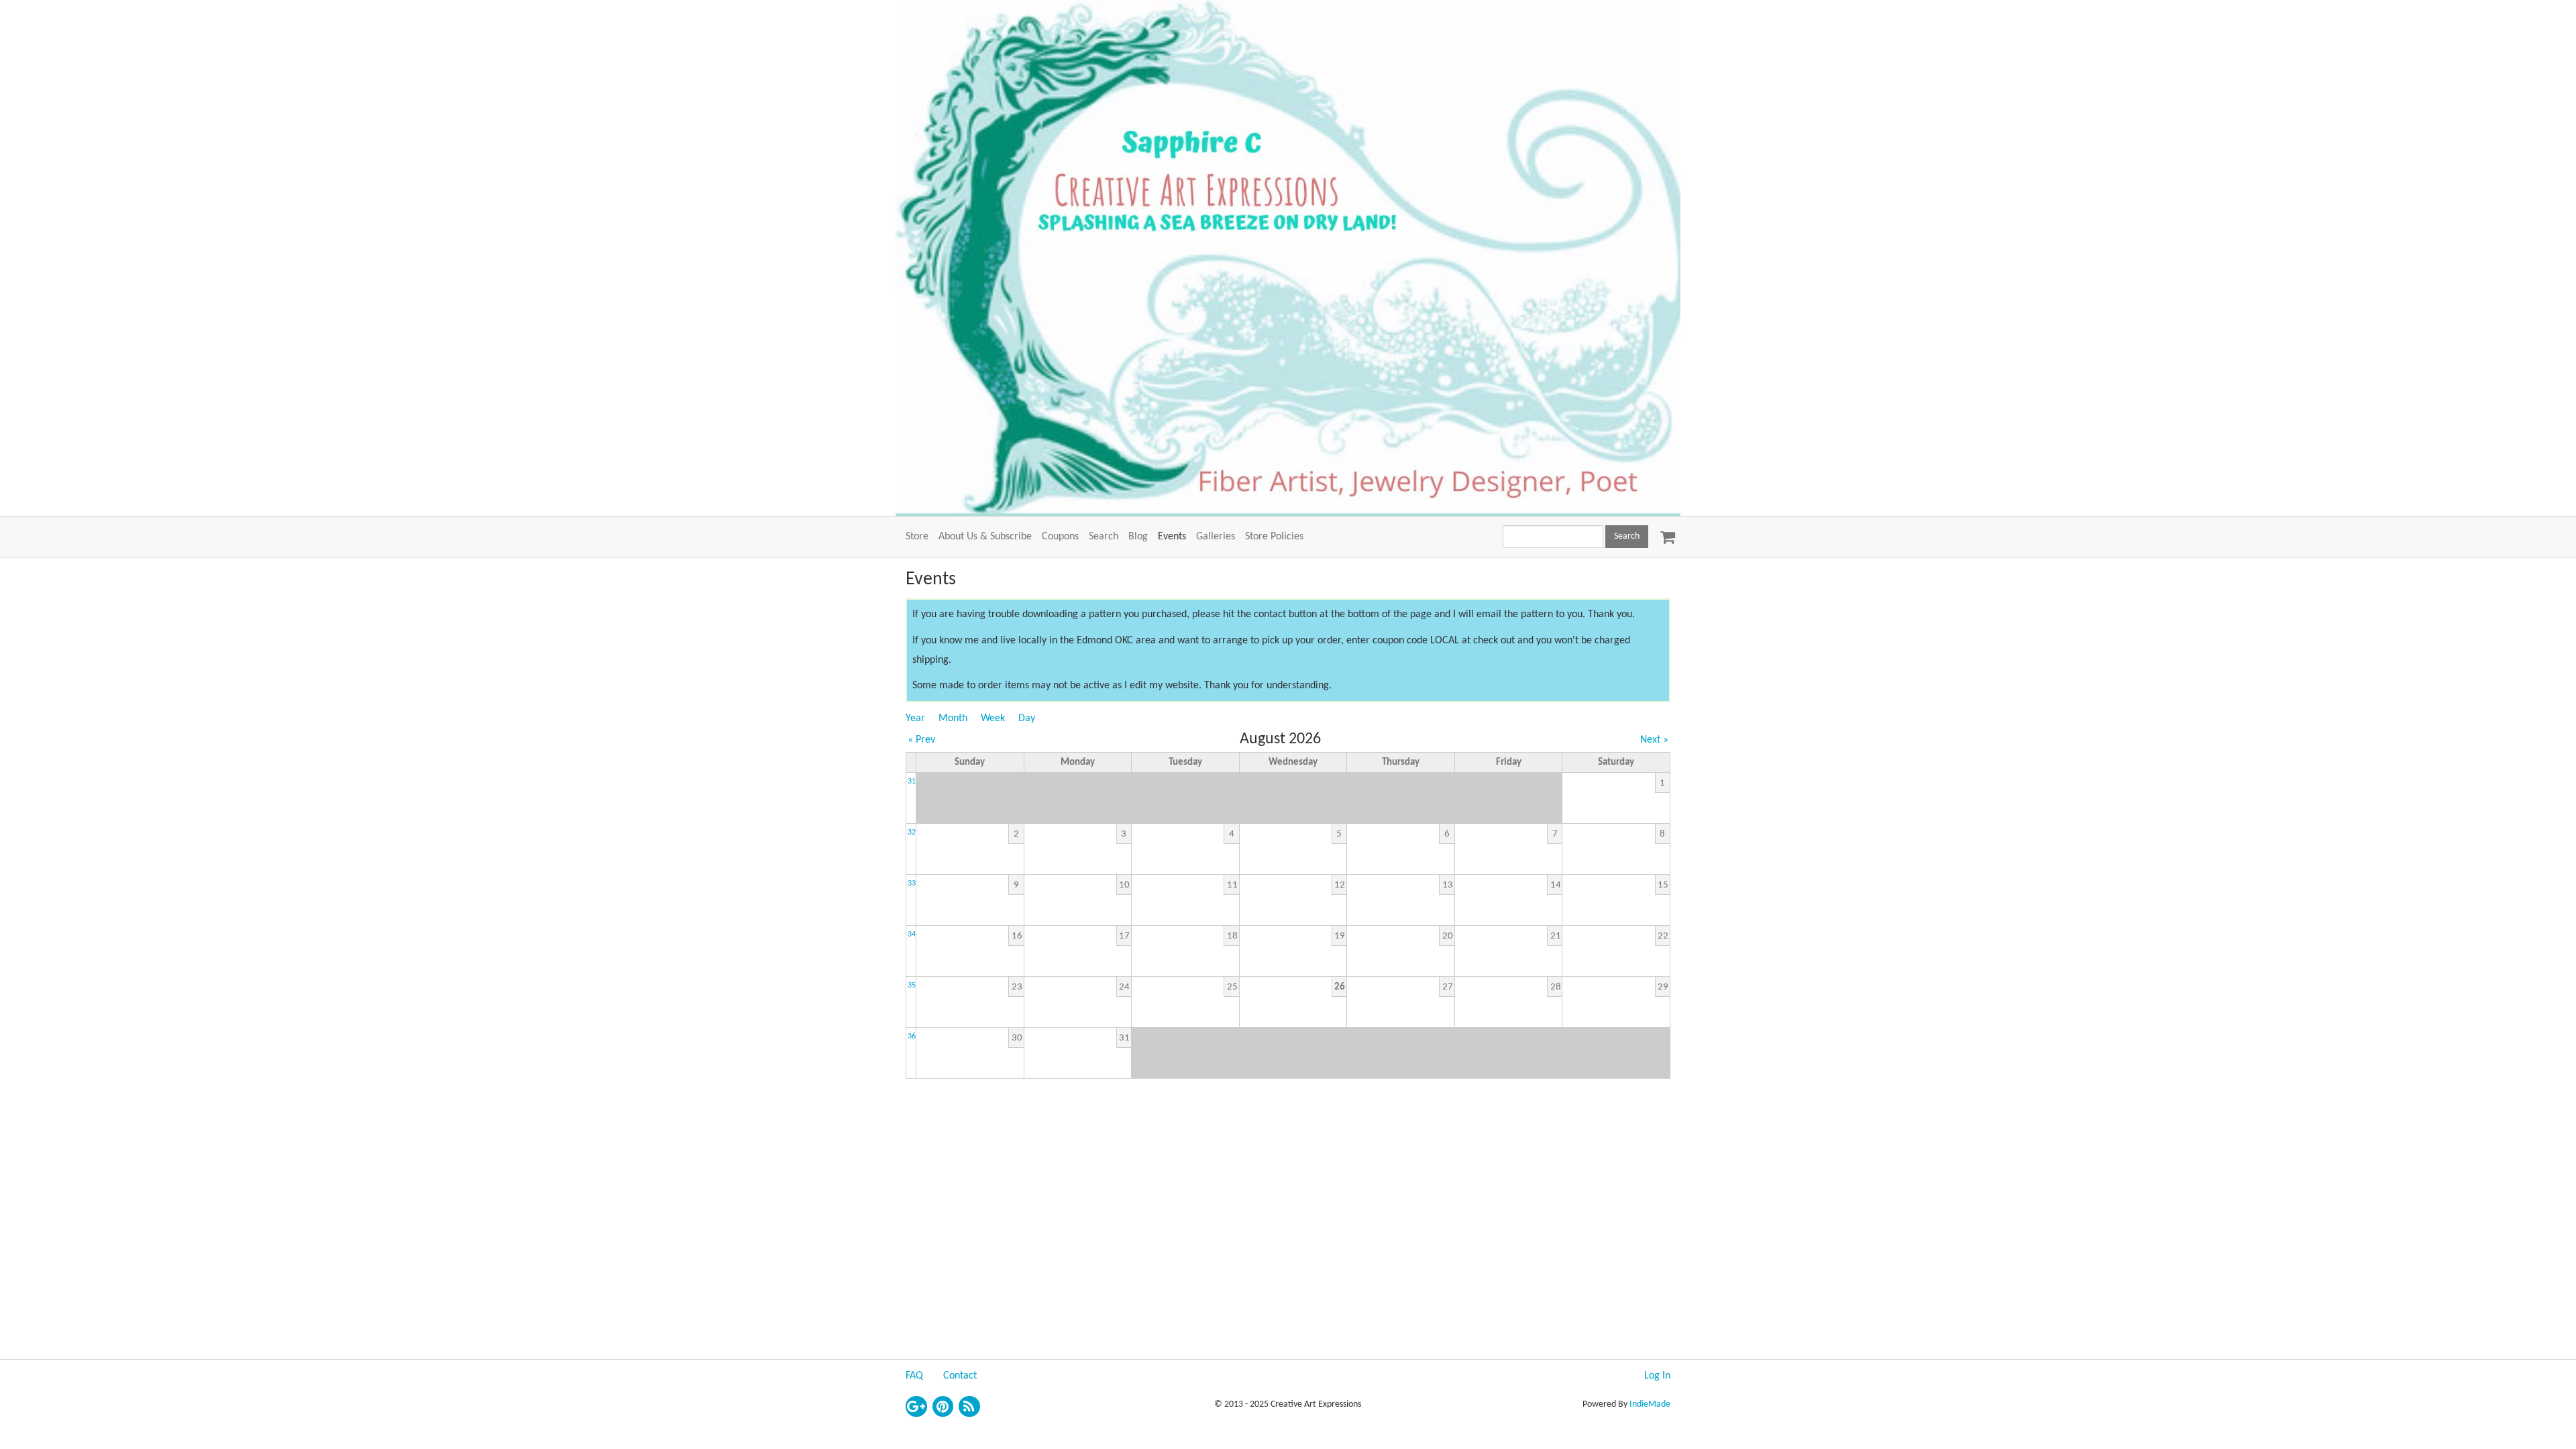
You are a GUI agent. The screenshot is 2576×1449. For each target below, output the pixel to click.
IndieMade (1650, 1404)
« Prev (921, 740)
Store (917, 537)
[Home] (1288, 258)
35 (912, 985)
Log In (1657, 1376)
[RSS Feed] (969, 1407)
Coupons (1060, 537)
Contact (960, 1376)
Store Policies (1274, 537)
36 (912, 1036)
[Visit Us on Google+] (916, 1407)
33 (912, 883)
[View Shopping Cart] (1664, 533)
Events (1172, 537)
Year (915, 718)
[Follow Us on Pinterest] (943, 1407)
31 (912, 782)
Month (953, 718)
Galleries (1216, 537)
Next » (1654, 740)
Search (1104, 537)
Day (1027, 718)
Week (993, 718)
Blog (1138, 537)
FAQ (914, 1376)
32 (912, 833)
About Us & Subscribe (985, 537)
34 (912, 934)
